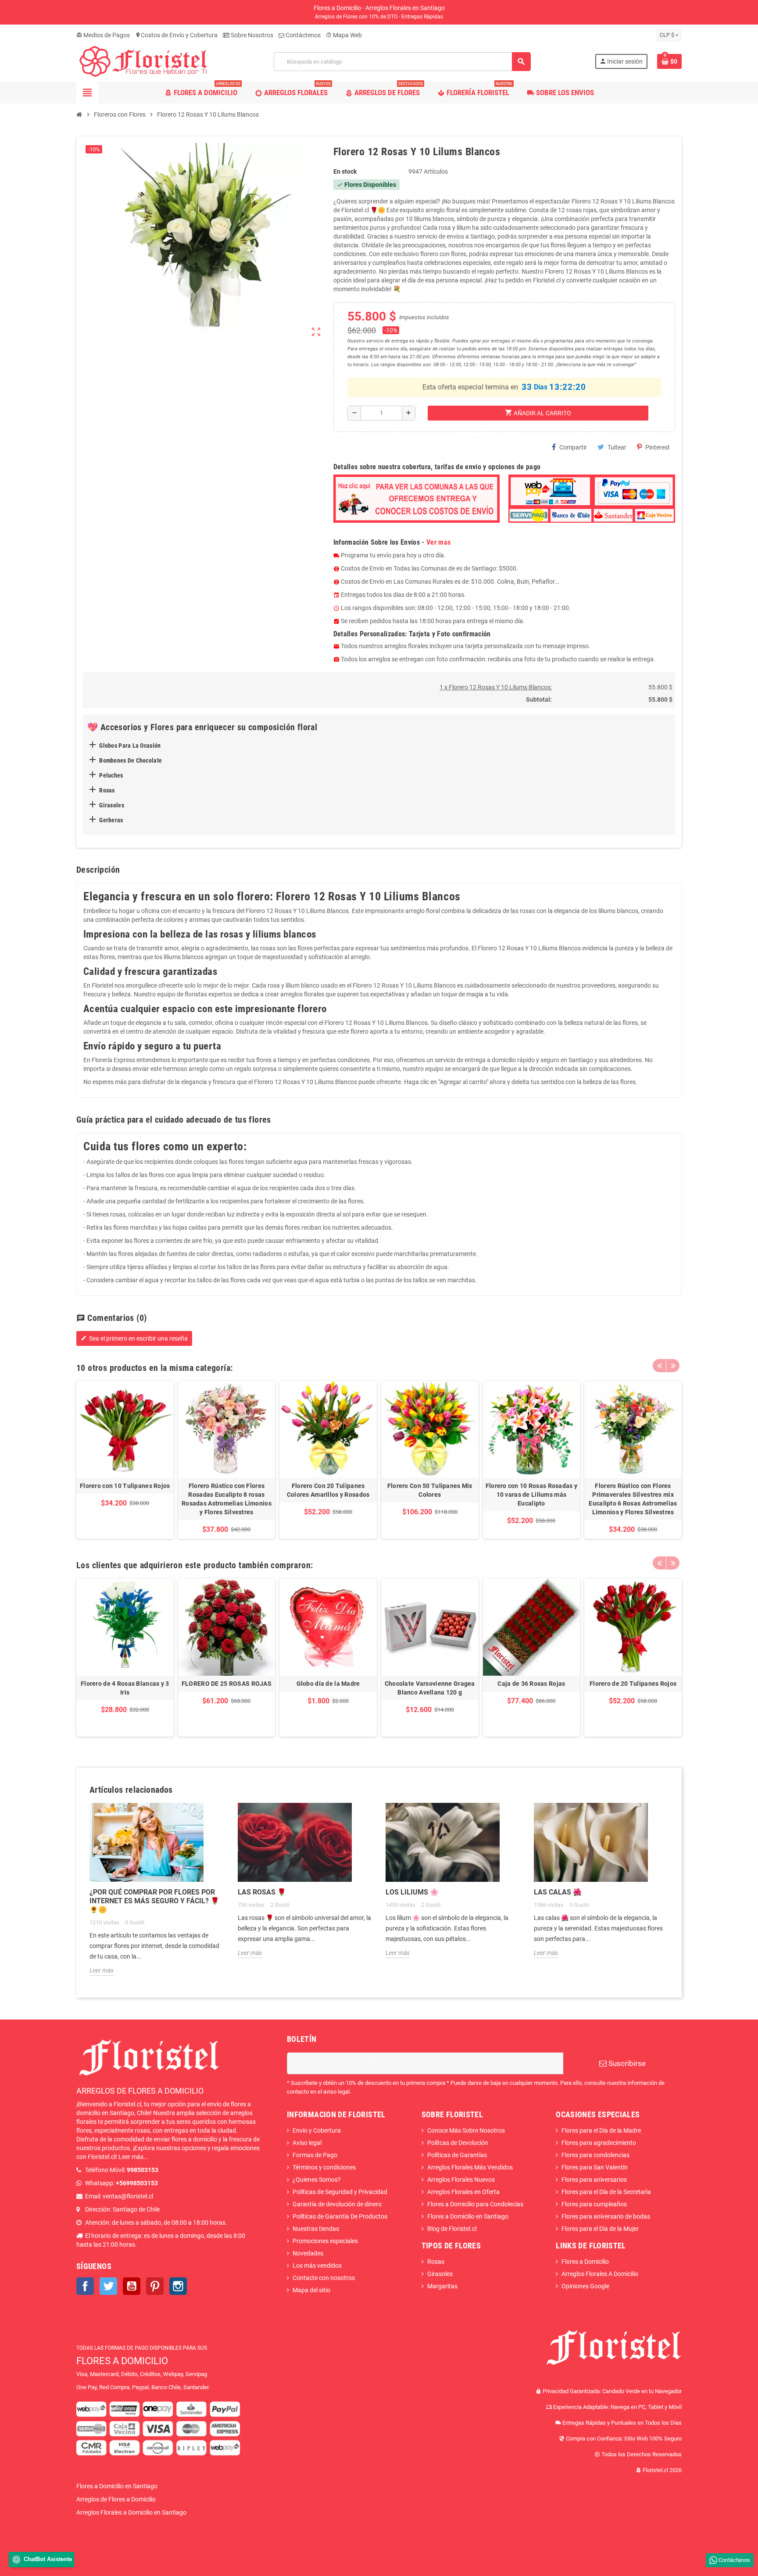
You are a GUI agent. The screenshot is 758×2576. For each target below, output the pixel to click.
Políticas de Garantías (457, 2155)
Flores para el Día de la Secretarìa (606, 2192)
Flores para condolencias (595, 2155)
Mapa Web (344, 35)
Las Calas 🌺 (558, 1892)
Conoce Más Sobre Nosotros (466, 2130)
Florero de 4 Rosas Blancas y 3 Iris (125, 1688)
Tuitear (617, 447)
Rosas (436, 2262)
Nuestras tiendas (316, 2229)
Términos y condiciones (324, 2167)
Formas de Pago (315, 2155)
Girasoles (440, 2274)
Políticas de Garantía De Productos (340, 2216)
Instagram (178, 2286)
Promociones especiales (325, 2241)
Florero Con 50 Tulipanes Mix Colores (430, 1490)
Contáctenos (302, 35)
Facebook (85, 2286)
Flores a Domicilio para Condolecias (475, 2204)
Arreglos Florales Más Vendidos (470, 2167)
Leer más (102, 1970)
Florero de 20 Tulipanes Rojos (633, 1684)
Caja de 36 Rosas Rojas (531, 1684)
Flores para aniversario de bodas (606, 2216)
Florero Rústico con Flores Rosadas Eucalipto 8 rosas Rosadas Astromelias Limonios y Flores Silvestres (227, 1499)
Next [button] (673, 1366)
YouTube (132, 2286)
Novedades (308, 2253)
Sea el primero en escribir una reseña (134, 1338)
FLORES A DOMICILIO (122, 2361)
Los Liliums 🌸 (412, 1892)
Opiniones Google (585, 2286)
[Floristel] (143, 61)
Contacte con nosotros (324, 2278)
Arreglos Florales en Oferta (463, 2192)
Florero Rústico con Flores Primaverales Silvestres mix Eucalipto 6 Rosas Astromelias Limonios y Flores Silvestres (633, 1499)
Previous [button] (659, 1366)
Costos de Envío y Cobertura (176, 35)
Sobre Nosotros (251, 35)
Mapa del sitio (311, 2290)
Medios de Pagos (103, 35)
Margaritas (442, 2286)
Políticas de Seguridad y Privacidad (340, 2192)
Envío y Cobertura (317, 2130)
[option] (125, 1460)
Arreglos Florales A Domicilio (600, 2274)
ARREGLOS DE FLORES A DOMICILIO (140, 2091)
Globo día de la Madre (328, 1684)
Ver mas (438, 542)
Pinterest (658, 447)
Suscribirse (626, 2063)
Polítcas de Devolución (458, 2143)
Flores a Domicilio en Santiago (468, 2216)
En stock (345, 171)
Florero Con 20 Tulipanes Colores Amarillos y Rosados (328, 1490)
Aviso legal (307, 2143)
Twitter (108, 2286)
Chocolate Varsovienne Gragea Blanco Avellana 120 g (430, 1688)
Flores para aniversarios (594, 2180)
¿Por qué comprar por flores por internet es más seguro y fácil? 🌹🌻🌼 (154, 1901)
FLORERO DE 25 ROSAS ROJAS (227, 1684)
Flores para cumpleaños (594, 2204)
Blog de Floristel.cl (452, 2229)
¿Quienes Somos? (317, 2180)
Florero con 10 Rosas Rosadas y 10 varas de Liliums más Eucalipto (531, 1495)
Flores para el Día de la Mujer (600, 2229)
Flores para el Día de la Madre (601, 2130)
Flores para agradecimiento (599, 2143)
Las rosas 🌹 (262, 1892)
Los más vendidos (317, 2266)
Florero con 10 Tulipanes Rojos (125, 1486)
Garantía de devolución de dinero (337, 2204)
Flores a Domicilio (585, 2262)
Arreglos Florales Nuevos (461, 2180)
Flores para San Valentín (595, 2167)
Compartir (573, 447)
